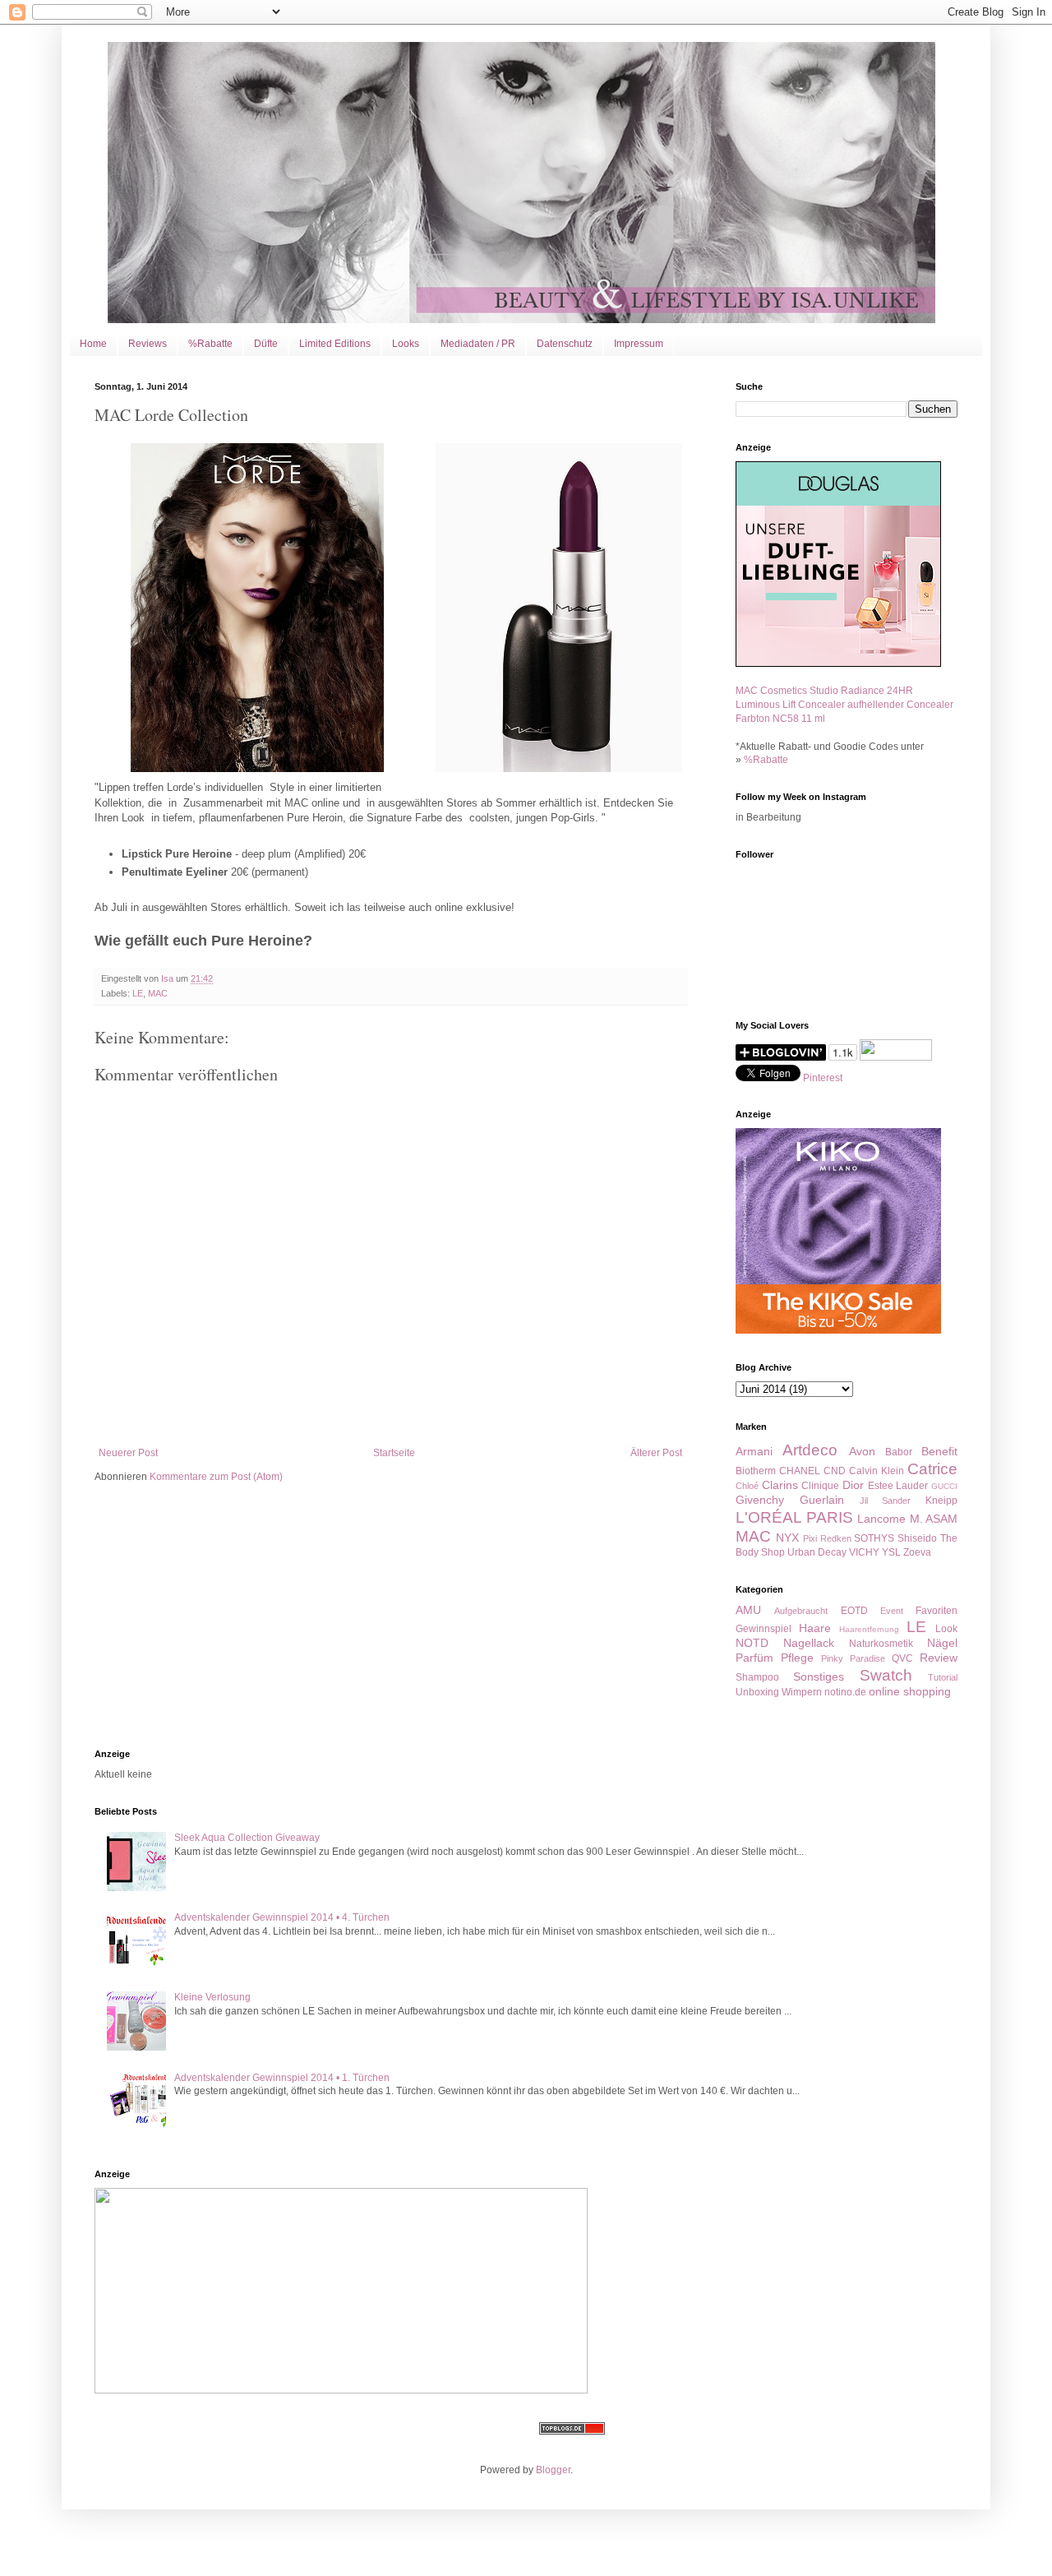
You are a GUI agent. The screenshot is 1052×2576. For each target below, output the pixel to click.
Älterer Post (656, 1453)
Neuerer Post (128, 1453)
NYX (787, 1538)
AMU (748, 1610)
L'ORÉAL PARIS (794, 1517)
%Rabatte (210, 344)
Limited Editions (335, 344)
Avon (862, 1451)
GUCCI (944, 1486)
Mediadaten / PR (478, 344)
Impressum (639, 344)
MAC (158, 993)
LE (138, 993)
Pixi (810, 1538)
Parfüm (754, 1658)
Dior (853, 1485)
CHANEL (800, 1471)
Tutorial (943, 1677)
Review (939, 1658)
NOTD (752, 1643)
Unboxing (757, 1692)
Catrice (932, 1469)
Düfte (266, 344)
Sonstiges (819, 1676)
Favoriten (937, 1611)
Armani (754, 1451)
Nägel (942, 1643)
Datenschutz (565, 344)
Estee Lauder (898, 1486)
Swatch (886, 1675)
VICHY (864, 1552)
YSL (891, 1552)
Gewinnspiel (764, 1629)
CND (835, 1471)
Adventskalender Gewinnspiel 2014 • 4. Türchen (282, 1917)
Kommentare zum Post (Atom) (216, 1477)
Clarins (780, 1485)
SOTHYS (874, 1538)
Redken (836, 1538)
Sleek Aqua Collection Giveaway (247, 1838)
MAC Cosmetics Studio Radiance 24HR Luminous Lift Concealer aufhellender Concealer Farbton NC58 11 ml (844, 705)
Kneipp (941, 1501)
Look (946, 1629)
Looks (406, 344)
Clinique (820, 1486)
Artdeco (810, 1450)
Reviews (148, 344)
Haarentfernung (869, 1629)
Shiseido (917, 1538)
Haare (815, 1628)
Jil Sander (886, 1501)
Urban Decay (817, 1552)
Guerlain (822, 1500)
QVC (902, 1658)
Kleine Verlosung (212, 1997)
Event (892, 1611)
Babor (899, 1452)
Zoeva (917, 1552)
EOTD (854, 1611)
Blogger (553, 2470)
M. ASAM (934, 1519)
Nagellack (809, 1643)
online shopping (910, 1691)
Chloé (747, 1486)
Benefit (939, 1451)
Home (93, 344)
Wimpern (802, 1692)
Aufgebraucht (801, 1611)
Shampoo (757, 1677)
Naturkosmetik (881, 1644)
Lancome (881, 1519)
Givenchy (760, 1500)
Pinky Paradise (853, 1658)
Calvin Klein (877, 1471)
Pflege (797, 1658)
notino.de (845, 1692)
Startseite (394, 1453)
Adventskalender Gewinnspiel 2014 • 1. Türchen (282, 2078)
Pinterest (823, 1078)
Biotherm (756, 1471)
